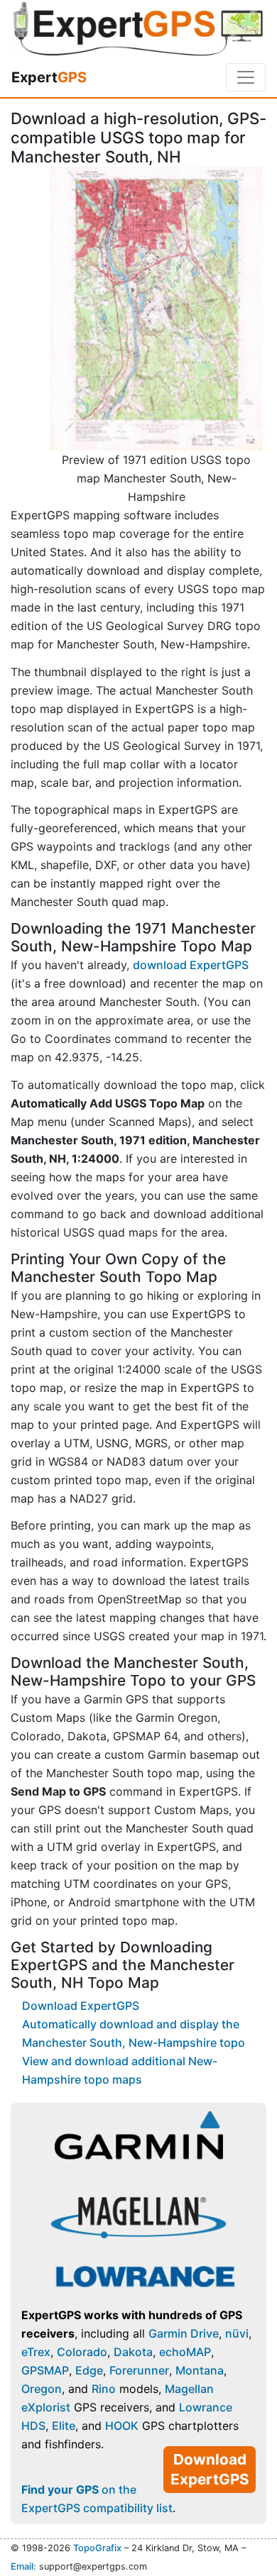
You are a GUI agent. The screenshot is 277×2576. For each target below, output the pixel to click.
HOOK (122, 2426)
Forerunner (139, 2370)
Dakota (133, 2352)
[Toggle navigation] (246, 77)
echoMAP (185, 2352)
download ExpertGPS (191, 965)
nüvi (237, 2333)
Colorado (82, 2352)
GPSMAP (45, 2370)
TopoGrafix (97, 2548)
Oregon (42, 2389)
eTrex (36, 2352)
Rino (104, 2389)
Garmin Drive (184, 2333)
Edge (89, 2370)
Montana (200, 2370)
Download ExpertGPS (81, 2006)
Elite (64, 2426)
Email (22, 2566)
